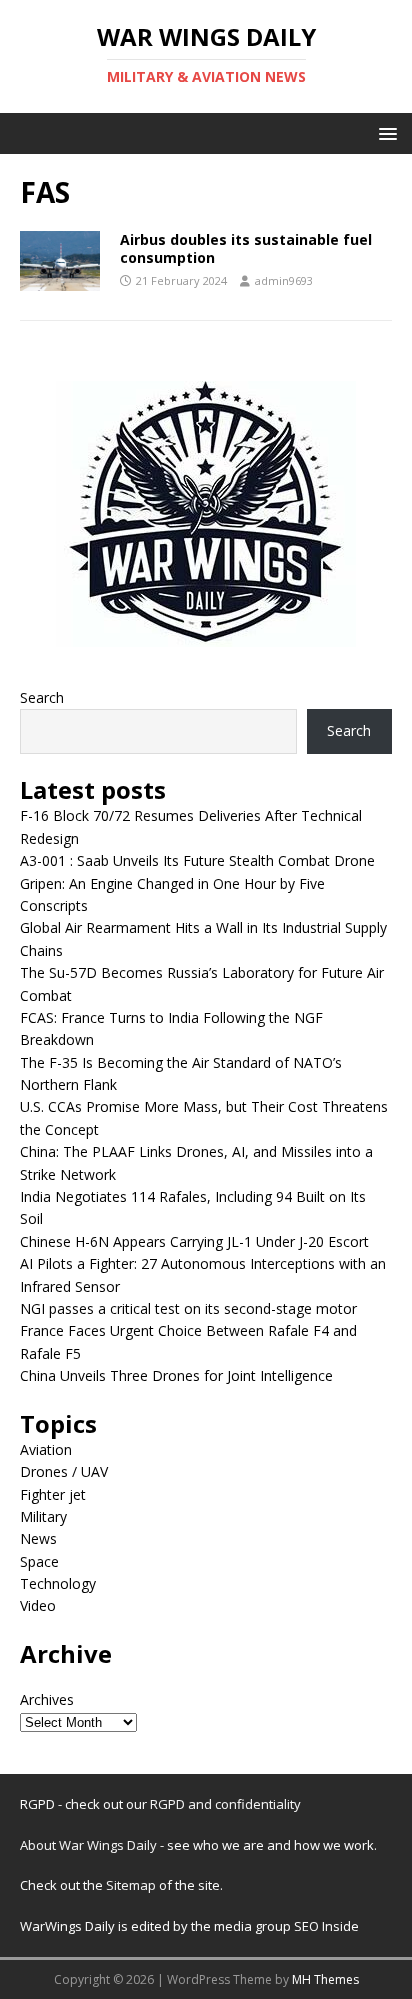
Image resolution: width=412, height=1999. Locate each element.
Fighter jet (53, 1494)
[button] (384, 132)
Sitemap (132, 1885)
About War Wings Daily (88, 1845)
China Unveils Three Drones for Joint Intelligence (176, 1375)
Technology (58, 1583)
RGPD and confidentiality (225, 1804)
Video (38, 1605)
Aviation (46, 1449)
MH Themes (325, 1979)
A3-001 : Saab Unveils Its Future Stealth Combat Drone (197, 860)
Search (42, 697)
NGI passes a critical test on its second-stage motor (188, 1308)
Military (43, 1516)
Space (39, 1561)
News (38, 1538)
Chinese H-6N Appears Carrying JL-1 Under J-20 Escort (194, 1241)
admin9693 (284, 280)
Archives (47, 1699)
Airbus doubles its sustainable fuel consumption (246, 248)
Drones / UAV (64, 1471)
